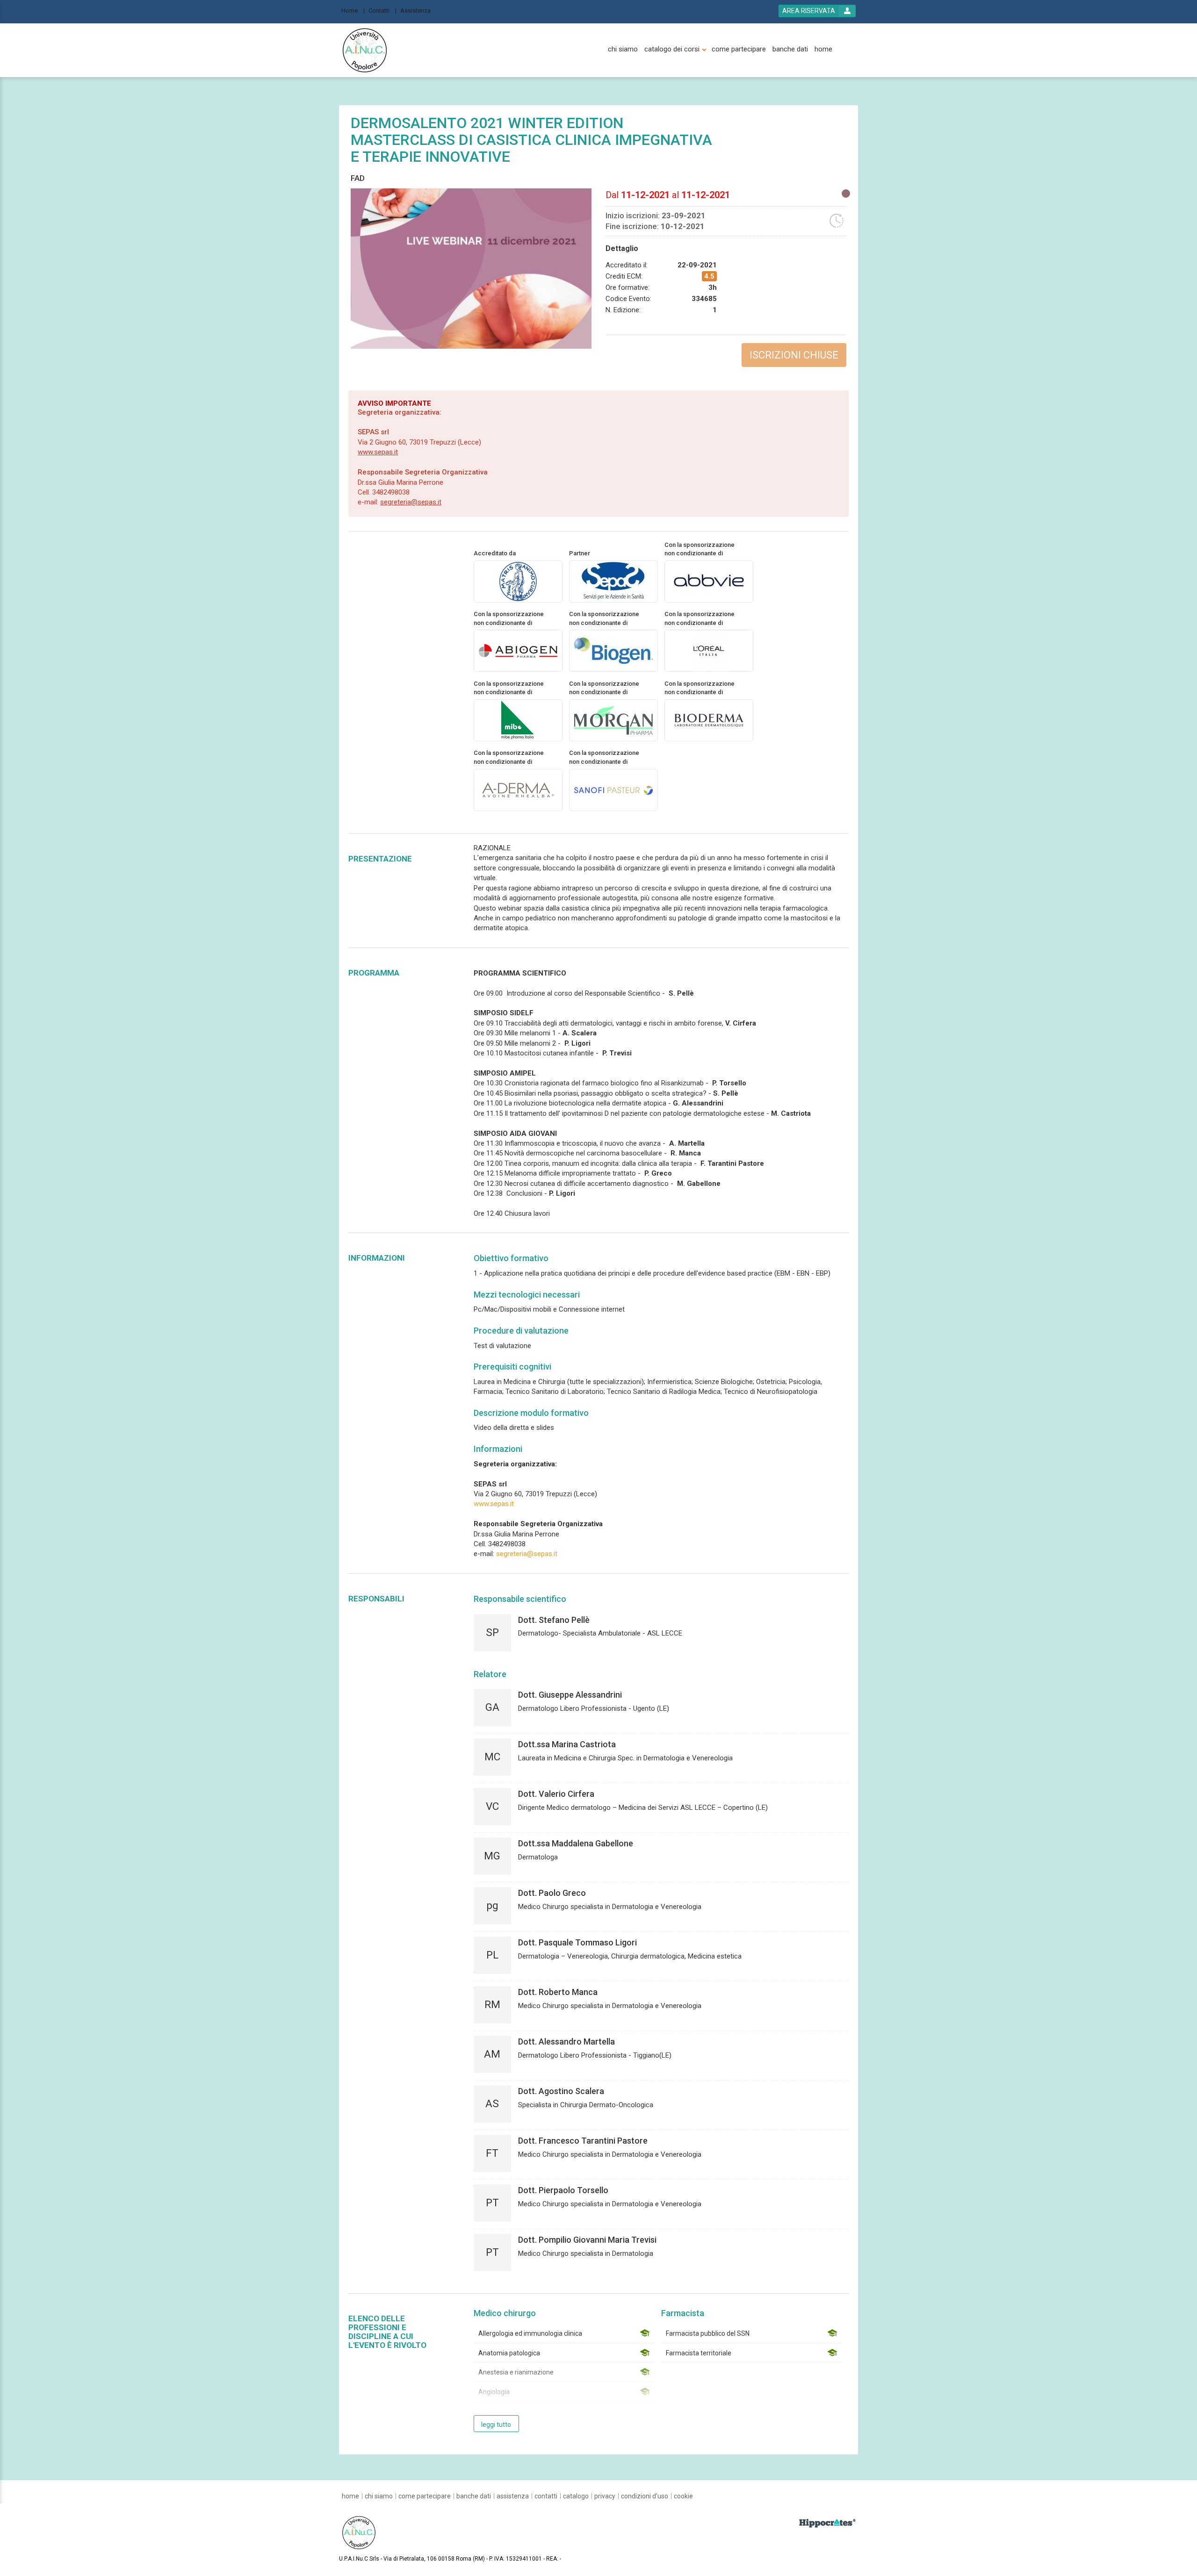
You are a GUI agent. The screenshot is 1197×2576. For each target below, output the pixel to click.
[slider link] (827, 2523)
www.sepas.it (378, 452)
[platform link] (365, 50)
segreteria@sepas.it (411, 502)
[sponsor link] (709, 581)
